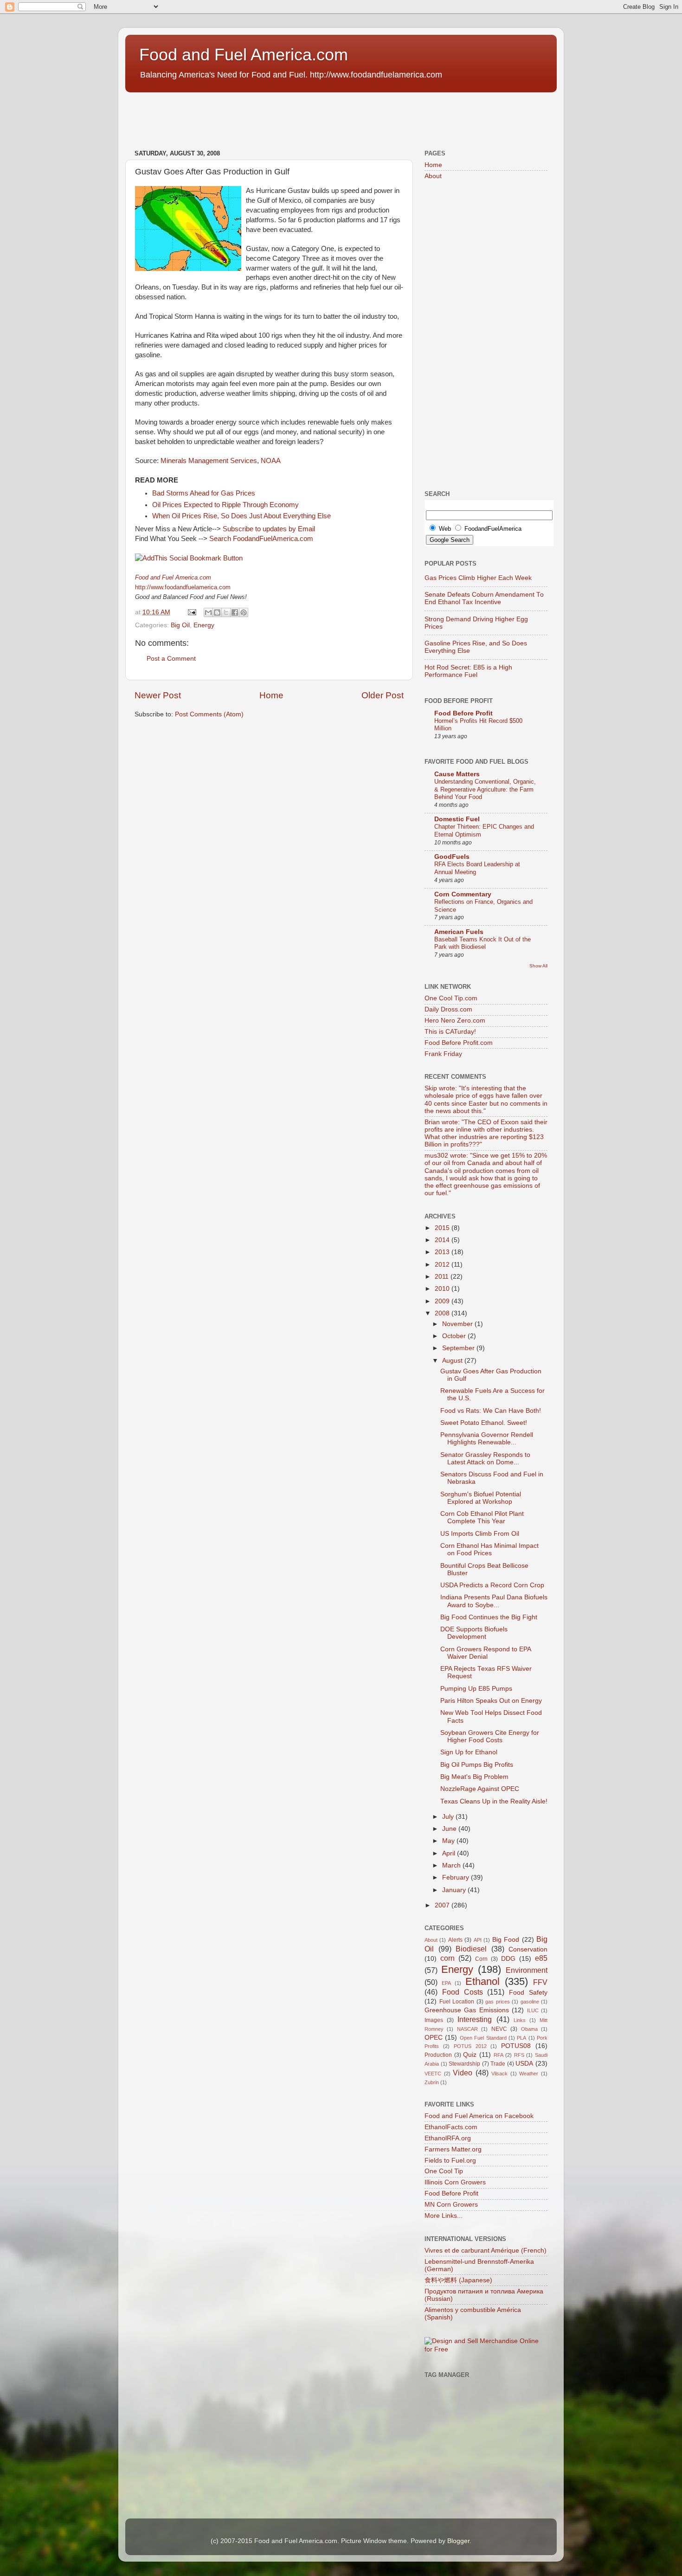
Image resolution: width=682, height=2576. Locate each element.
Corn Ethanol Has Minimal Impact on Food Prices (489, 1549)
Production (438, 2055)
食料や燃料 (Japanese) (458, 2280)
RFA (499, 2055)
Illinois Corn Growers (455, 2182)
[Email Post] (191, 612)
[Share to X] (226, 612)
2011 (443, 1277)
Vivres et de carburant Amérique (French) (486, 2251)
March (452, 1865)
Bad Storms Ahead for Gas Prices (204, 493)
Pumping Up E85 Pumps (476, 1689)
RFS (519, 2055)
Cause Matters (457, 774)
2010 (443, 1289)
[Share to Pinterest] (244, 612)
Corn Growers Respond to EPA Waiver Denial (486, 1653)
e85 (541, 1958)
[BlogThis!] (217, 612)
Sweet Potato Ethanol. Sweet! (484, 1423)
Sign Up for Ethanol (469, 1752)
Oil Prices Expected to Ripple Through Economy (225, 505)
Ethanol (483, 1981)
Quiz (470, 2055)
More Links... (444, 2216)
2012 (443, 1265)
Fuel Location (457, 2002)
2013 (443, 1252)
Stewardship (464, 2064)
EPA (446, 1983)
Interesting (475, 2019)
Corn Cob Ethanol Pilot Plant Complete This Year (482, 1517)
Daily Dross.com (448, 1009)
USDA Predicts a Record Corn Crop (492, 1585)
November (458, 1324)
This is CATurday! (450, 1032)
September (459, 1348)
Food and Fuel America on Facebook (479, 2116)
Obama (529, 2029)
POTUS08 (516, 2046)
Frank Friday (443, 1054)
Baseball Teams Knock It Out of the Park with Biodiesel (483, 943)
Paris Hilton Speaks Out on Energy (491, 1701)
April (450, 1853)
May (449, 1841)
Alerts (455, 1940)
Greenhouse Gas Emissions (467, 2010)
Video (463, 2073)
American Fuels (459, 932)
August (453, 1361)
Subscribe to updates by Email (269, 529)
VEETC (433, 2074)
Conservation (528, 1949)
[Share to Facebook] (235, 612)
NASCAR (467, 2029)
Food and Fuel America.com (244, 55)
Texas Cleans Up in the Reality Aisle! (494, 1801)
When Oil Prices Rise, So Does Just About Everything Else (241, 516)
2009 (443, 1301)
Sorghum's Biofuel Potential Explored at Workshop (481, 1498)
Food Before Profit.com (459, 1043)
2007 (443, 1905)
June (450, 1829)
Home (271, 695)
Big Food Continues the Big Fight (489, 1617)
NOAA (271, 461)
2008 (443, 1313)
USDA (524, 2064)
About (433, 176)
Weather (529, 2074)
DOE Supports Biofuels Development (474, 1633)
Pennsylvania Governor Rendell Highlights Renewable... (487, 1439)
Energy (204, 625)
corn (447, 1958)
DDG (508, 1959)
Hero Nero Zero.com (455, 1021)
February (457, 1877)
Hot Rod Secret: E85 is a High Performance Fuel (468, 671)
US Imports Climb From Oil (480, 1534)
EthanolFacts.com (451, 2127)
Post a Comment (171, 659)
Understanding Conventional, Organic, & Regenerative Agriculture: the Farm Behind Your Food (485, 789)
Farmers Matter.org (453, 2149)
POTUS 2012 (470, 2046)
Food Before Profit (463, 713)
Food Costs (463, 1992)
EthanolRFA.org (448, 2138)
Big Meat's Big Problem (474, 1777)
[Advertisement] (294, 116)
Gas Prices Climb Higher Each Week (478, 578)
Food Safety (528, 1993)
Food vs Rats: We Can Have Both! (491, 1411)
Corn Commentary (463, 894)
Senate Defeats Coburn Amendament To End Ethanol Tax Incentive (484, 598)
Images (434, 2020)
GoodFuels (452, 857)
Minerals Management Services (209, 461)
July (449, 1817)
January (455, 1890)
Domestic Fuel (457, 819)
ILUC (533, 2010)
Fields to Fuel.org (450, 2161)
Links (520, 2020)
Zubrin (432, 2082)
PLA (521, 2038)
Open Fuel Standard (483, 2038)
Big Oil (180, 625)
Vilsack (499, 2074)
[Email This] (208, 612)
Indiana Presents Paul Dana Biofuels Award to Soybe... (494, 1601)
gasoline (530, 2002)
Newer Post (158, 695)
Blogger (458, 2541)
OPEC (434, 2038)
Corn (481, 1959)
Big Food (506, 1940)
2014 (443, 1240)
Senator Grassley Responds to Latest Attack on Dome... (485, 1459)
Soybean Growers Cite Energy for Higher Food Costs (490, 1736)
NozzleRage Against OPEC (480, 1789)
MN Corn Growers (451, 2205)
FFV (540, 1982)
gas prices (498, 2002)
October (455, 1336)
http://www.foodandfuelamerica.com (183, 587)
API (478, 1940)
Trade (498, 2064)
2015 (443, 1228)
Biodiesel (471, 1949)
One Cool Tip (444, 2171)
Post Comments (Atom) (209, 714)
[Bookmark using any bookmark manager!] (189, 558)
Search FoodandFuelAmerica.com (260, 539)
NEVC (499, 2029)
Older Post (383, 695)
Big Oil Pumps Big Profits (477, 1765)
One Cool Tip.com (451, 998)
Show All (538, 966)
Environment (527, 1970)
